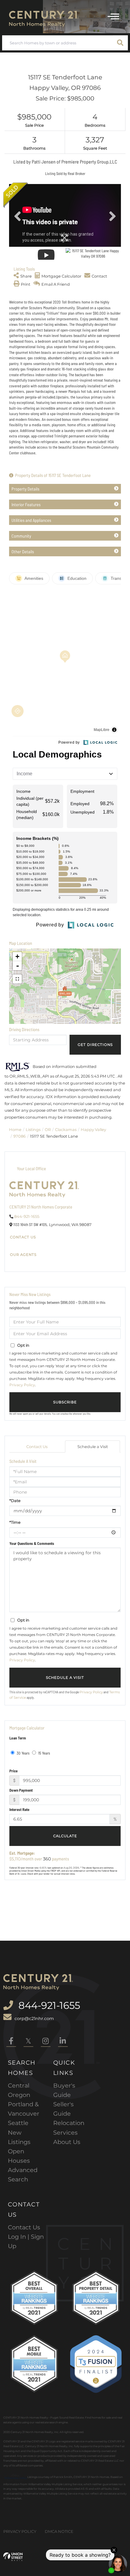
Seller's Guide (63, 2109)
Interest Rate (19, 1809)
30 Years (23, 1753)
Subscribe (65, 1402)
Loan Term (18, 1738)
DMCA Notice (59, 2531)
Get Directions (95, 1045)
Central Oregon (19, 2090)
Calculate (65, 1836)
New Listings (19, 2137)
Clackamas (66, 1129)
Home (15, 1129)
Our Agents (23, 1255)
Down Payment (21, 1790)
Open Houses (19, 2156)
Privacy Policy (22, 1385)
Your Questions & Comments (32, 1543)
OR (48, 1129)
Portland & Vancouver (24, 2109)
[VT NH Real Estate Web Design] (13, 2557)
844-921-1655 (27, 1216)
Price (13, 1771)
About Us (67, 2142)
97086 (19, 1136)
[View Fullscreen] (17, 979)
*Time (15, 1522)
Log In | (19, 2237)
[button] (120, 43)
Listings (33, 1129)
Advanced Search (23, 2175)
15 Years (44, 1753)
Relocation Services (69, 2128)
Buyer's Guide (64, 2090)
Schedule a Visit (93, 1447)
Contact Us (23, 1237)
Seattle (18, 2123)
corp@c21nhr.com (34, 2019)
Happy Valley (93, 1129)
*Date (15, 1501)
